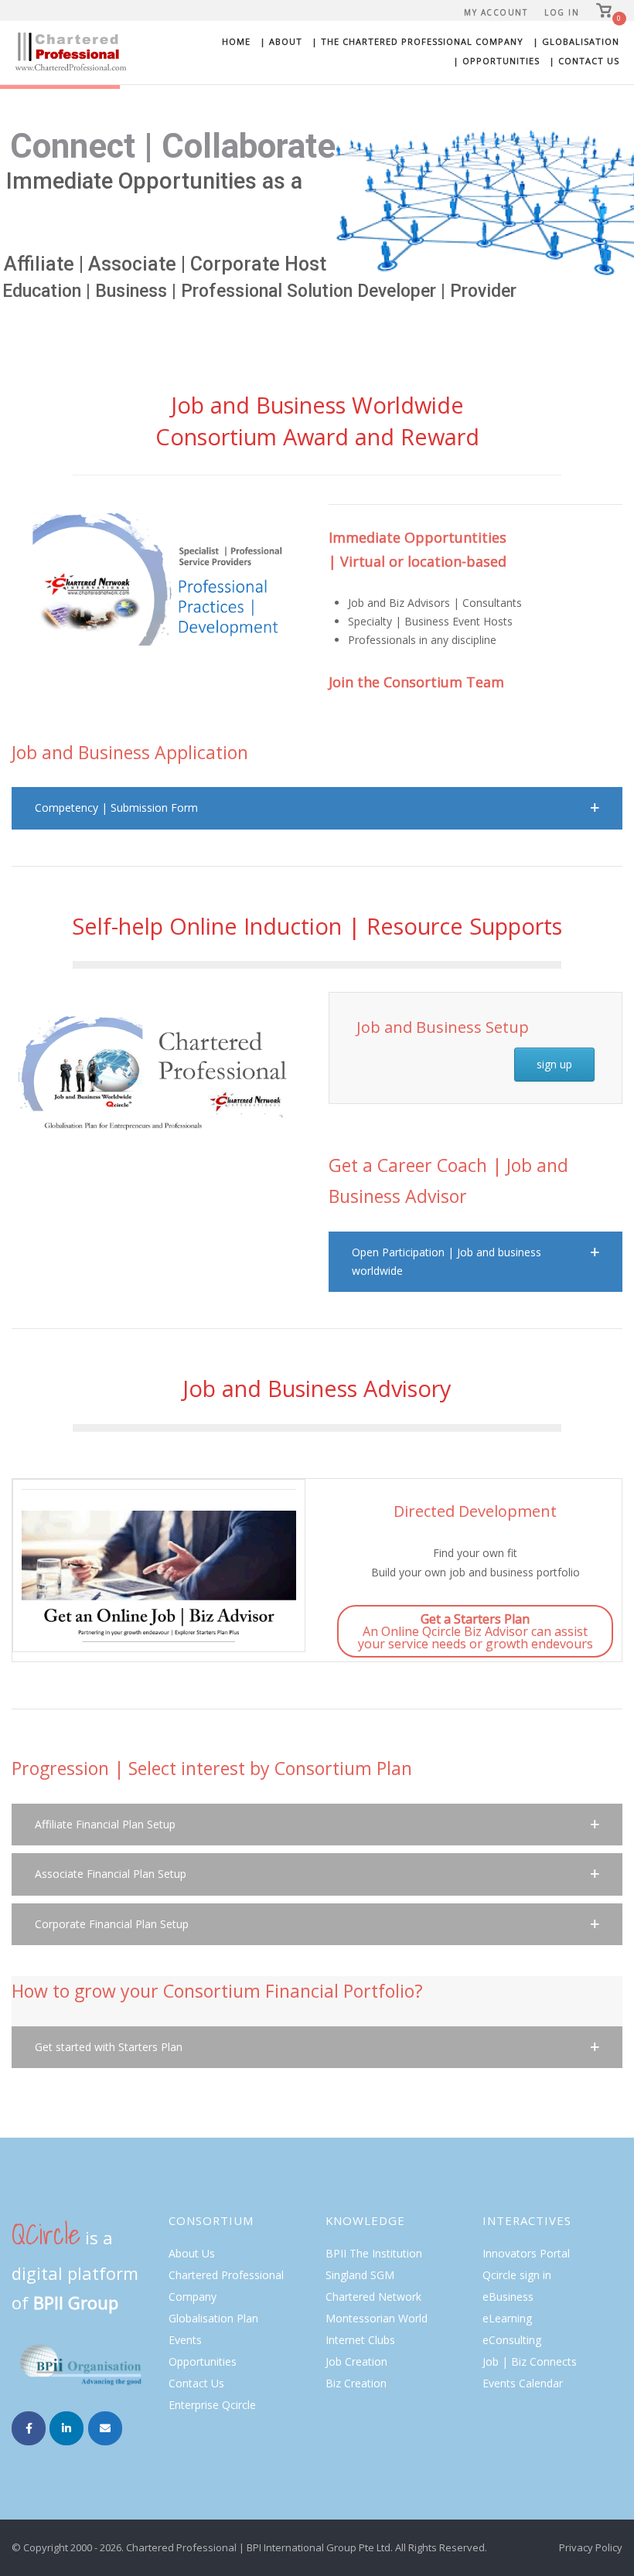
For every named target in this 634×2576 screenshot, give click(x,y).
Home (236, 41)
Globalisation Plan (213, 2318)
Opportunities (203, 2361)
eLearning (507, 2318)
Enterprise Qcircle (212, 2405)
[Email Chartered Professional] (105, 2428)
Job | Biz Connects (530, 2361)
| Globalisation (576, 41)
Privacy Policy (591, 2547)
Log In (562, 12)
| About (281, 41)
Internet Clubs (360, 2340)
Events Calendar (523, 2383)
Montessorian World (377, 2318)
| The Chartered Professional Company (418, 41)
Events (185, 2340)
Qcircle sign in (517, 2275)
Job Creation (356, 2361)
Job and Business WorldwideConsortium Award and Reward (317, 421)
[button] (317, 808)
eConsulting (512, 2340)
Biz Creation (356, 2383)
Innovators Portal (526, 2253)
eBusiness (508, 2297)
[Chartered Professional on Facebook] (29, 2428)
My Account (496, 12)
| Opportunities (496, 61)
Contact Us (196, 2383)
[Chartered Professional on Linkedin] (66, 2428)
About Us (192, 2253)
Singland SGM (360, 2275)
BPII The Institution (374, 2253)
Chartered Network (373, 2297)
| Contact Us (584, 61)
